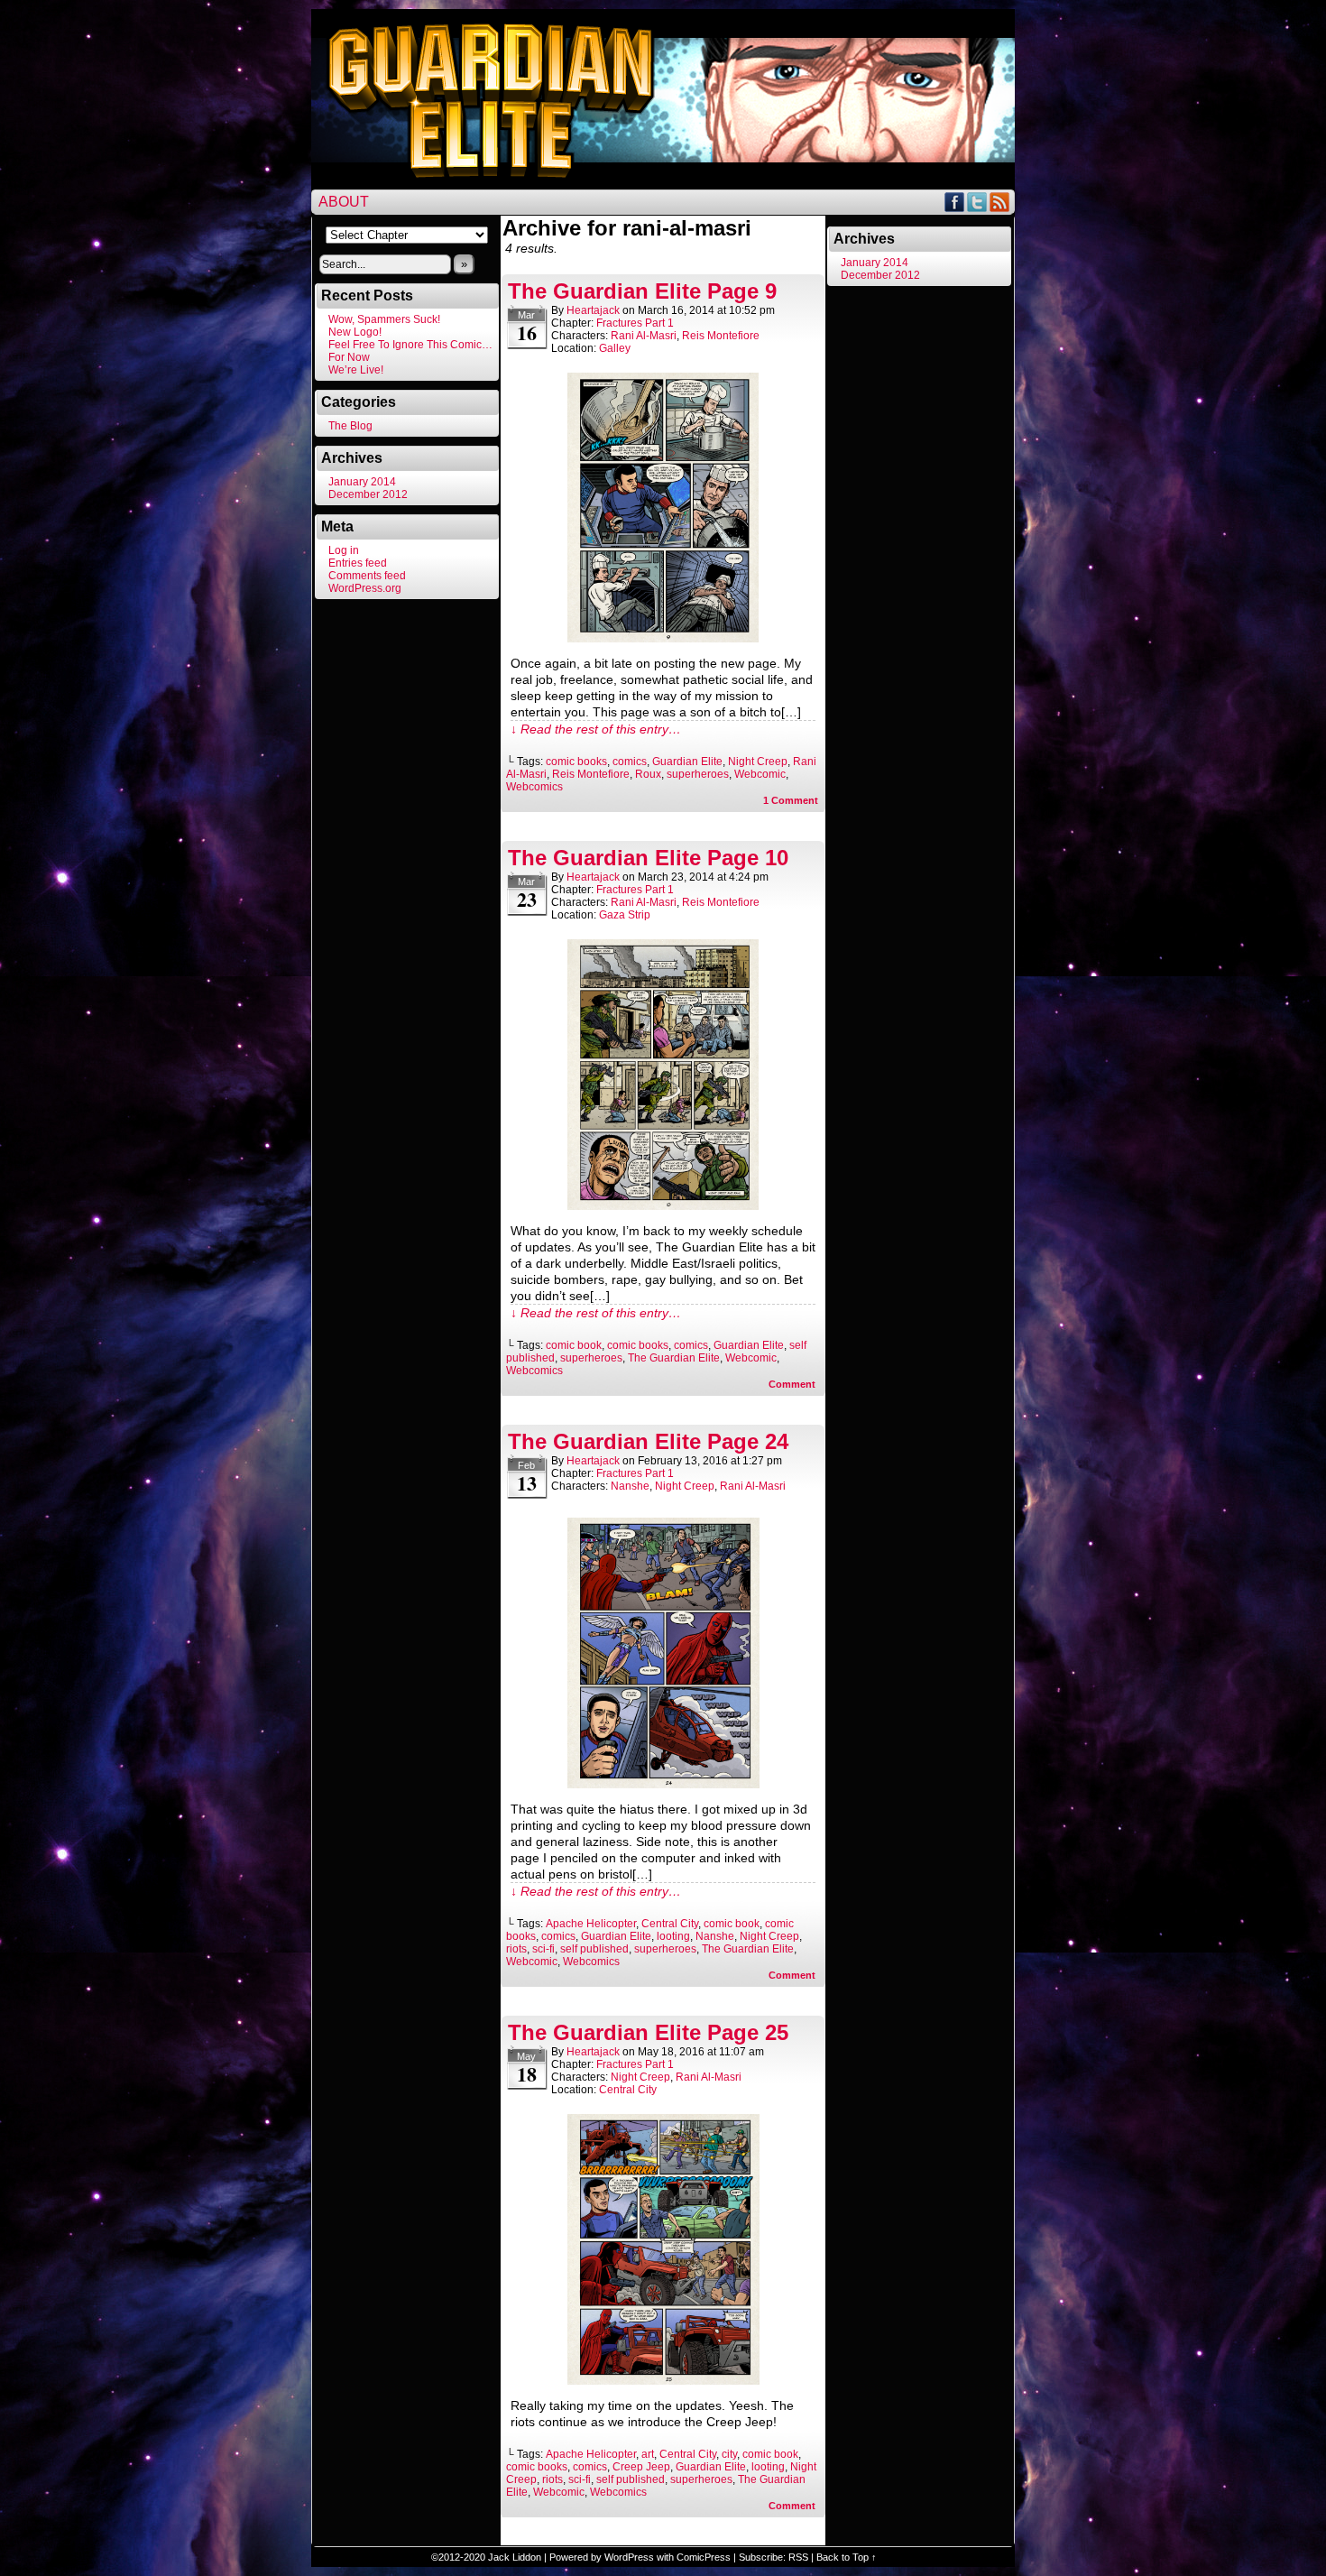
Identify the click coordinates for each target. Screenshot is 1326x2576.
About (344, 202)
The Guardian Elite (674, 1358)
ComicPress (704, 2557)
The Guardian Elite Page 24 (648, 1441)
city (729, 2454)
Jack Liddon (515, 2557)
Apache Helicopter (591, 1924)
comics (630, 762)
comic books (576, 762)
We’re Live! (356, 370)
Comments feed (367, 576)
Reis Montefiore (721, 336)
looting (673, 1936)
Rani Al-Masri (644, 336)
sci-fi (543, 1949)
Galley (615, 348)
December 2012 (368, 494)
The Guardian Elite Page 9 (642, 291)
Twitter (977, 202)
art (648, 2454)
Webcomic (760, 774)
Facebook (955, 202)
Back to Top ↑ (847, 2557)
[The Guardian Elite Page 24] (663, 1784)
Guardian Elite (687, 762)
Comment (791, 800)
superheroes (698, 774)
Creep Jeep (641, 2467)
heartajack (593, 310)
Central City (670, 1924)
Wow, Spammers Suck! (384, 319)
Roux (648, 774)
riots (516, 1949)
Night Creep (758, 762)
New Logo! (355, 332)
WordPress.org (365, 588)
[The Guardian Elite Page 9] (663, 638)
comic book (574, 1345)
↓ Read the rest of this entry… (596, 729)
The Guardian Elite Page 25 (648, 2032)
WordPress (629, 2557)
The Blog (350, 426)
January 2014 (362, 482)
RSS (1000, 202)
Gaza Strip (625, 915)
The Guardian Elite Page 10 (648, 858)
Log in (344, 550)
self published (594, 1949)
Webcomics (534, 787)
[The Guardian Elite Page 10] (663, 1205)
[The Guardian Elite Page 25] (663, 2380)
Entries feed (358, 563)
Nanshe (630, 1486)
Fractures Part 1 (635, 323)
